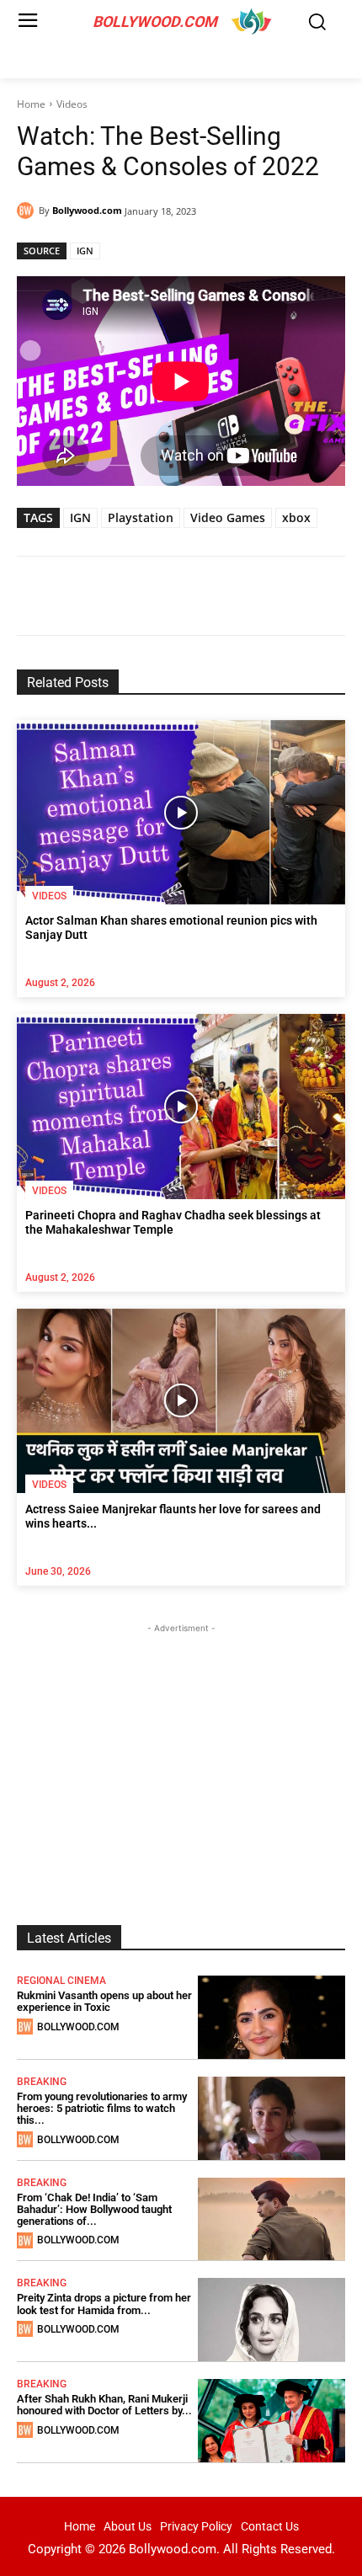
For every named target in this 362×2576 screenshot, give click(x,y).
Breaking (42, 2082)
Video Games (228, 517)
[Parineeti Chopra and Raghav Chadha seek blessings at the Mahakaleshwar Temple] (181, 1106)
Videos (72, 104)
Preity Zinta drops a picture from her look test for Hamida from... (104, 2304)
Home (31, 104)
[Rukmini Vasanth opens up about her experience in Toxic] (272, 2017)
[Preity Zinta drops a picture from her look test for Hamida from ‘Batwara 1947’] (272, 2320)
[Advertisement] (181, 1742)
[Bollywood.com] (28, 211)
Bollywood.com (87, 210)
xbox (296, 517)
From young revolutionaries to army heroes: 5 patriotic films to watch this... (102, 2109)
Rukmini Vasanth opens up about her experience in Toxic (104, 2001)
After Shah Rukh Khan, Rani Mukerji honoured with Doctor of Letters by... (104, 2405)
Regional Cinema (61, 1981)
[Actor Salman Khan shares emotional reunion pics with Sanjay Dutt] (181, 812)
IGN (85, 251)
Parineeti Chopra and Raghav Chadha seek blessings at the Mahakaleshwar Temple (173, 1222)
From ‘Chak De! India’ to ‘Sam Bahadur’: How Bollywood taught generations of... (94, 2210)
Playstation (141, 517)
